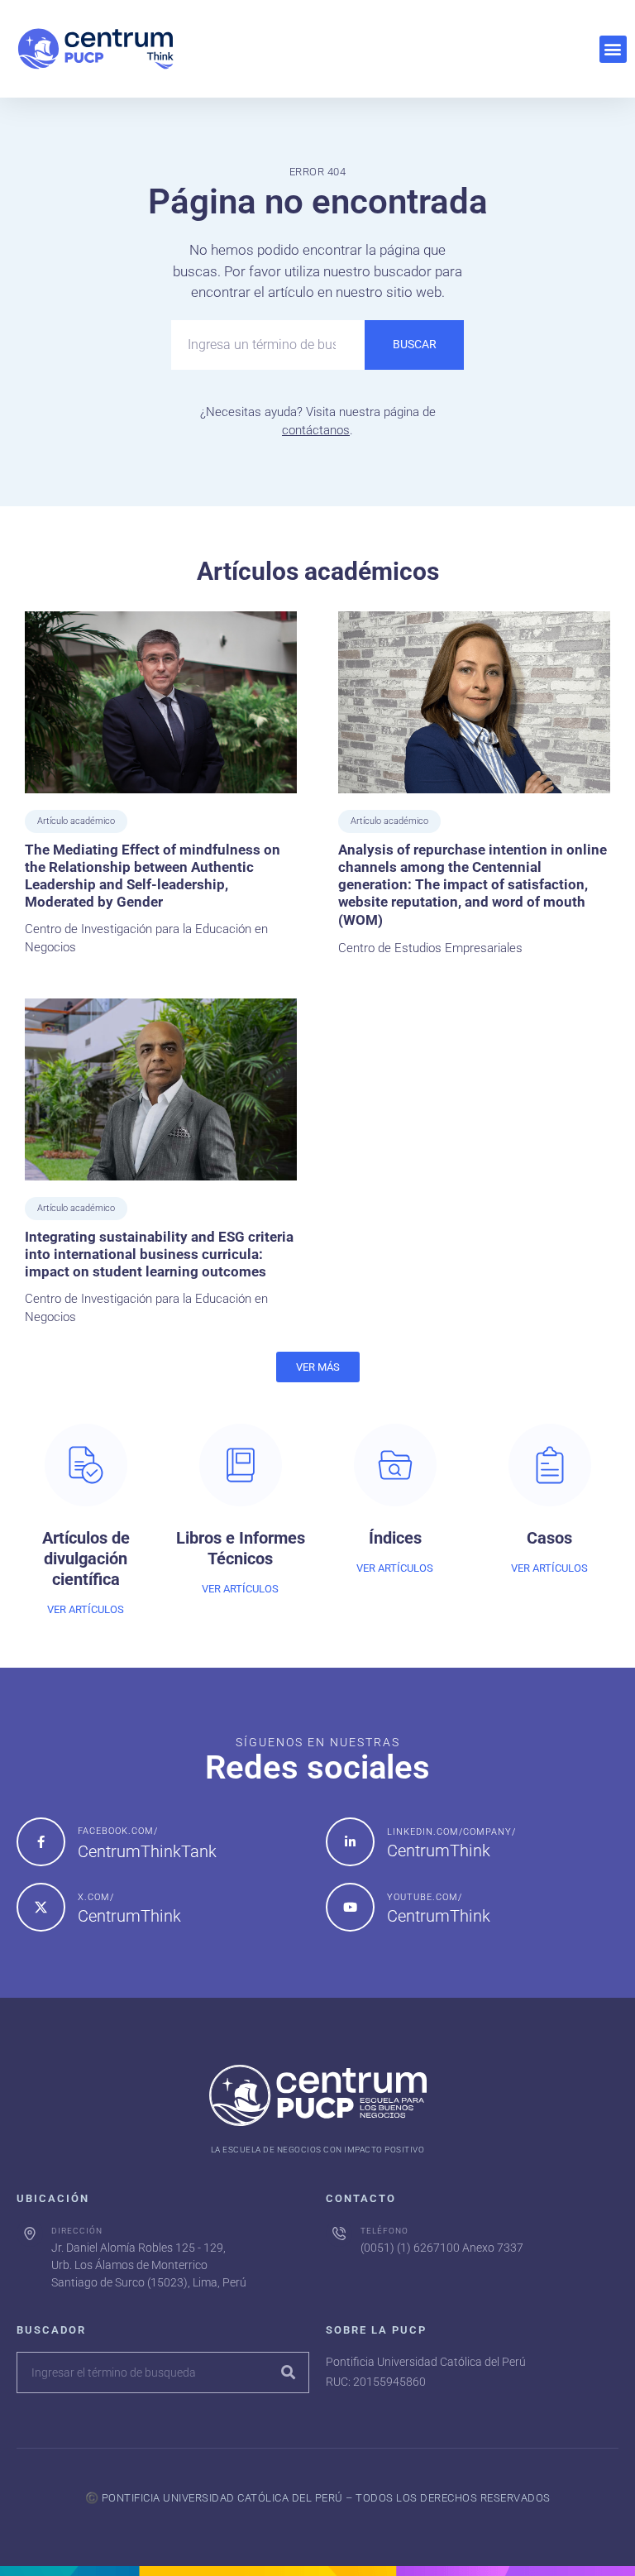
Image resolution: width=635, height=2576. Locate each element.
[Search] (288, 2373)
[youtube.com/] (350, 1907)
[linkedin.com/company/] (350, 1842)
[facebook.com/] (41, 1842)
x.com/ (96, 1897)
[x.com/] (41, 1907)
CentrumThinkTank (147, 1851)
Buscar (415, 344)
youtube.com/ (425, 1897)
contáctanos (316, 430)
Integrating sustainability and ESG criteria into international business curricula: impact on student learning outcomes (159, 1254)
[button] (613, 49)
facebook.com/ (118, 1831)
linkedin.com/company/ (451, 1832)
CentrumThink (439, 1851)
